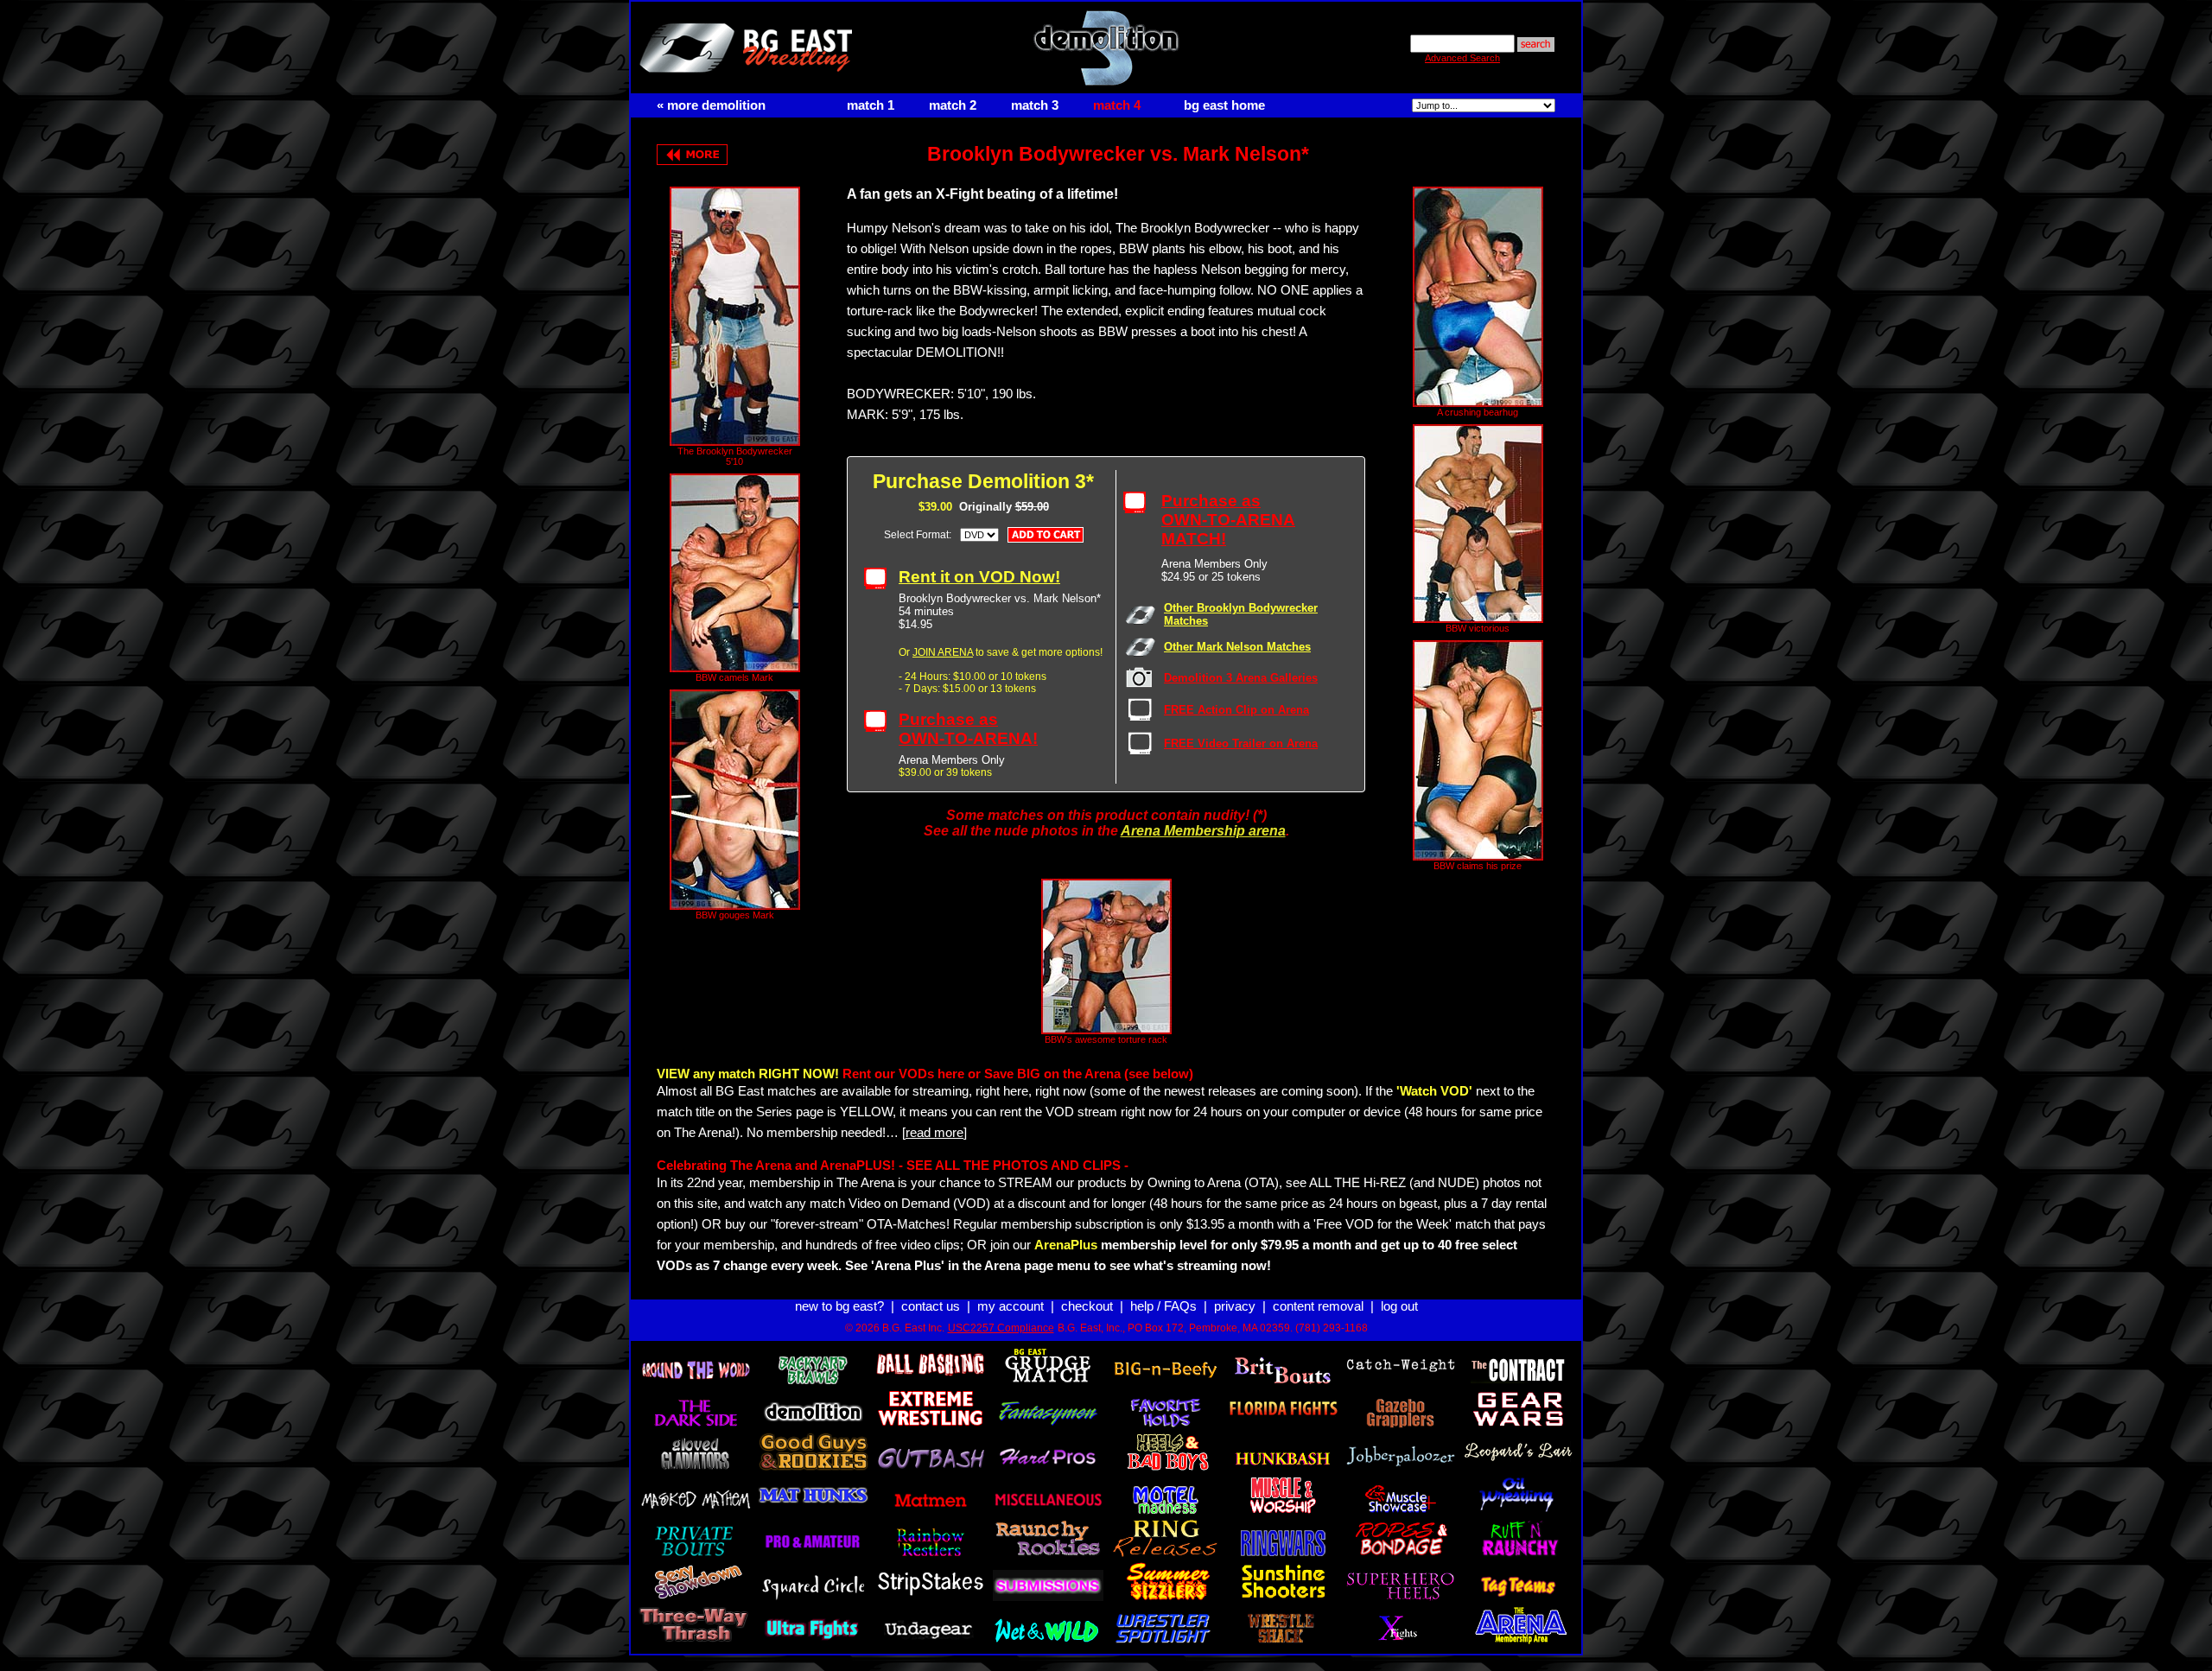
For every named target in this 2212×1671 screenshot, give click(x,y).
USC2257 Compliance (1001, 1328)
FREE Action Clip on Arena (1236, 710)
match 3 (1035, 105)
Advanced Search (1462, 58)
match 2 (953, 105)
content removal (1318, 1306)
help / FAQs (1163, 1306)
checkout (1087, 1306)
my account (1011, 1306)
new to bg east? (839, 1306)
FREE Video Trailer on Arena (1241, 743)
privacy (1235, 1306)
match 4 (1117, 105)
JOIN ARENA (943, 652)
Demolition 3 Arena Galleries (1241, 678)
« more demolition (711, 105)
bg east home (1224, 105)
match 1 (871, 105)
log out (1399, 1306)
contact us (931, 1306)
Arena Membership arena (1203, 831)
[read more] (934, 1133)
